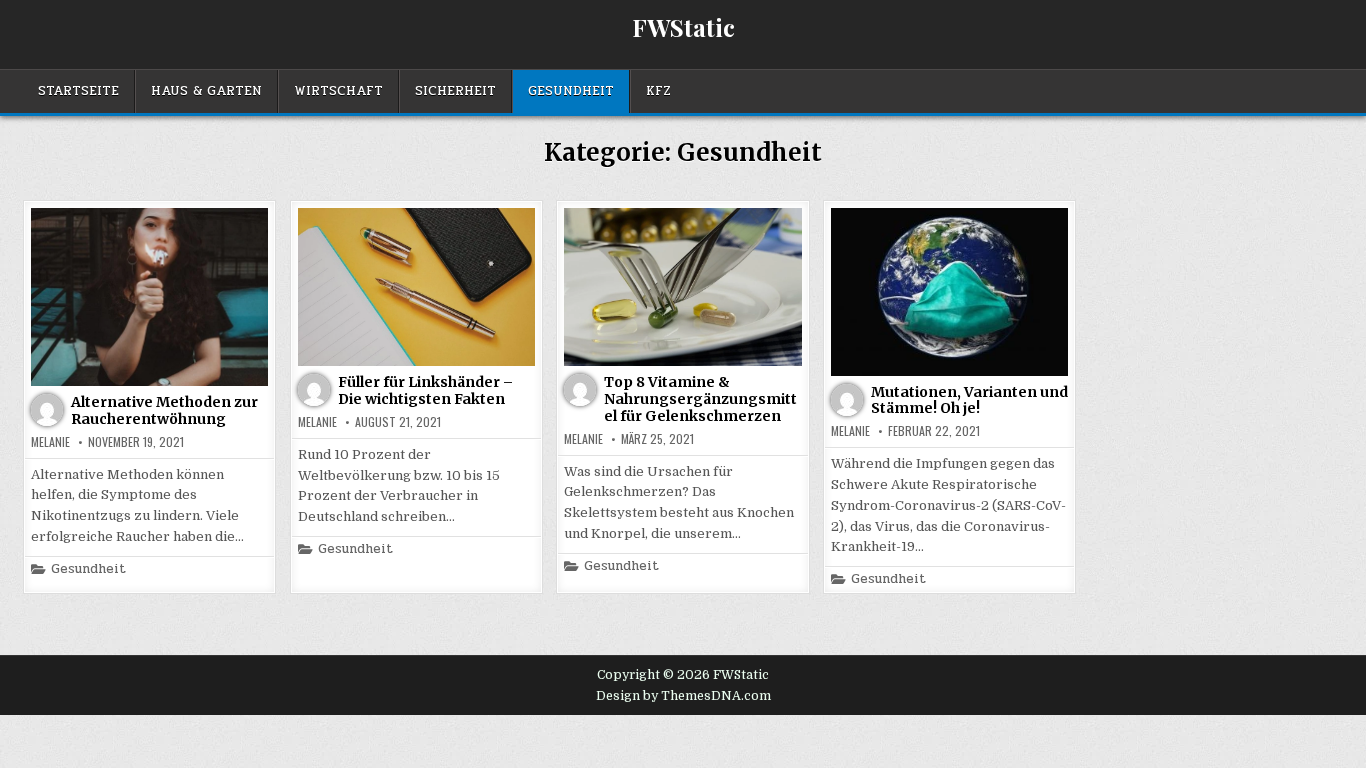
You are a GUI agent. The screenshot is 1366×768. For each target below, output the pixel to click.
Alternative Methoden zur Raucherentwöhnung (164, 410)
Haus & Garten (206, 91)
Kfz (658, 91)
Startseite (78, 91)
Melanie (50, 442)
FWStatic (683, 27)
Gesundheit (571, 91)
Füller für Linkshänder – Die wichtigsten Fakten (425, 390)
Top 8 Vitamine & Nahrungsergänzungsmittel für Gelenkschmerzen (700, 399)
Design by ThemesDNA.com (683, 696)
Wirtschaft (338, 91)
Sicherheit (455, 91)
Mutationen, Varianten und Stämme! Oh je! (969, 400)
